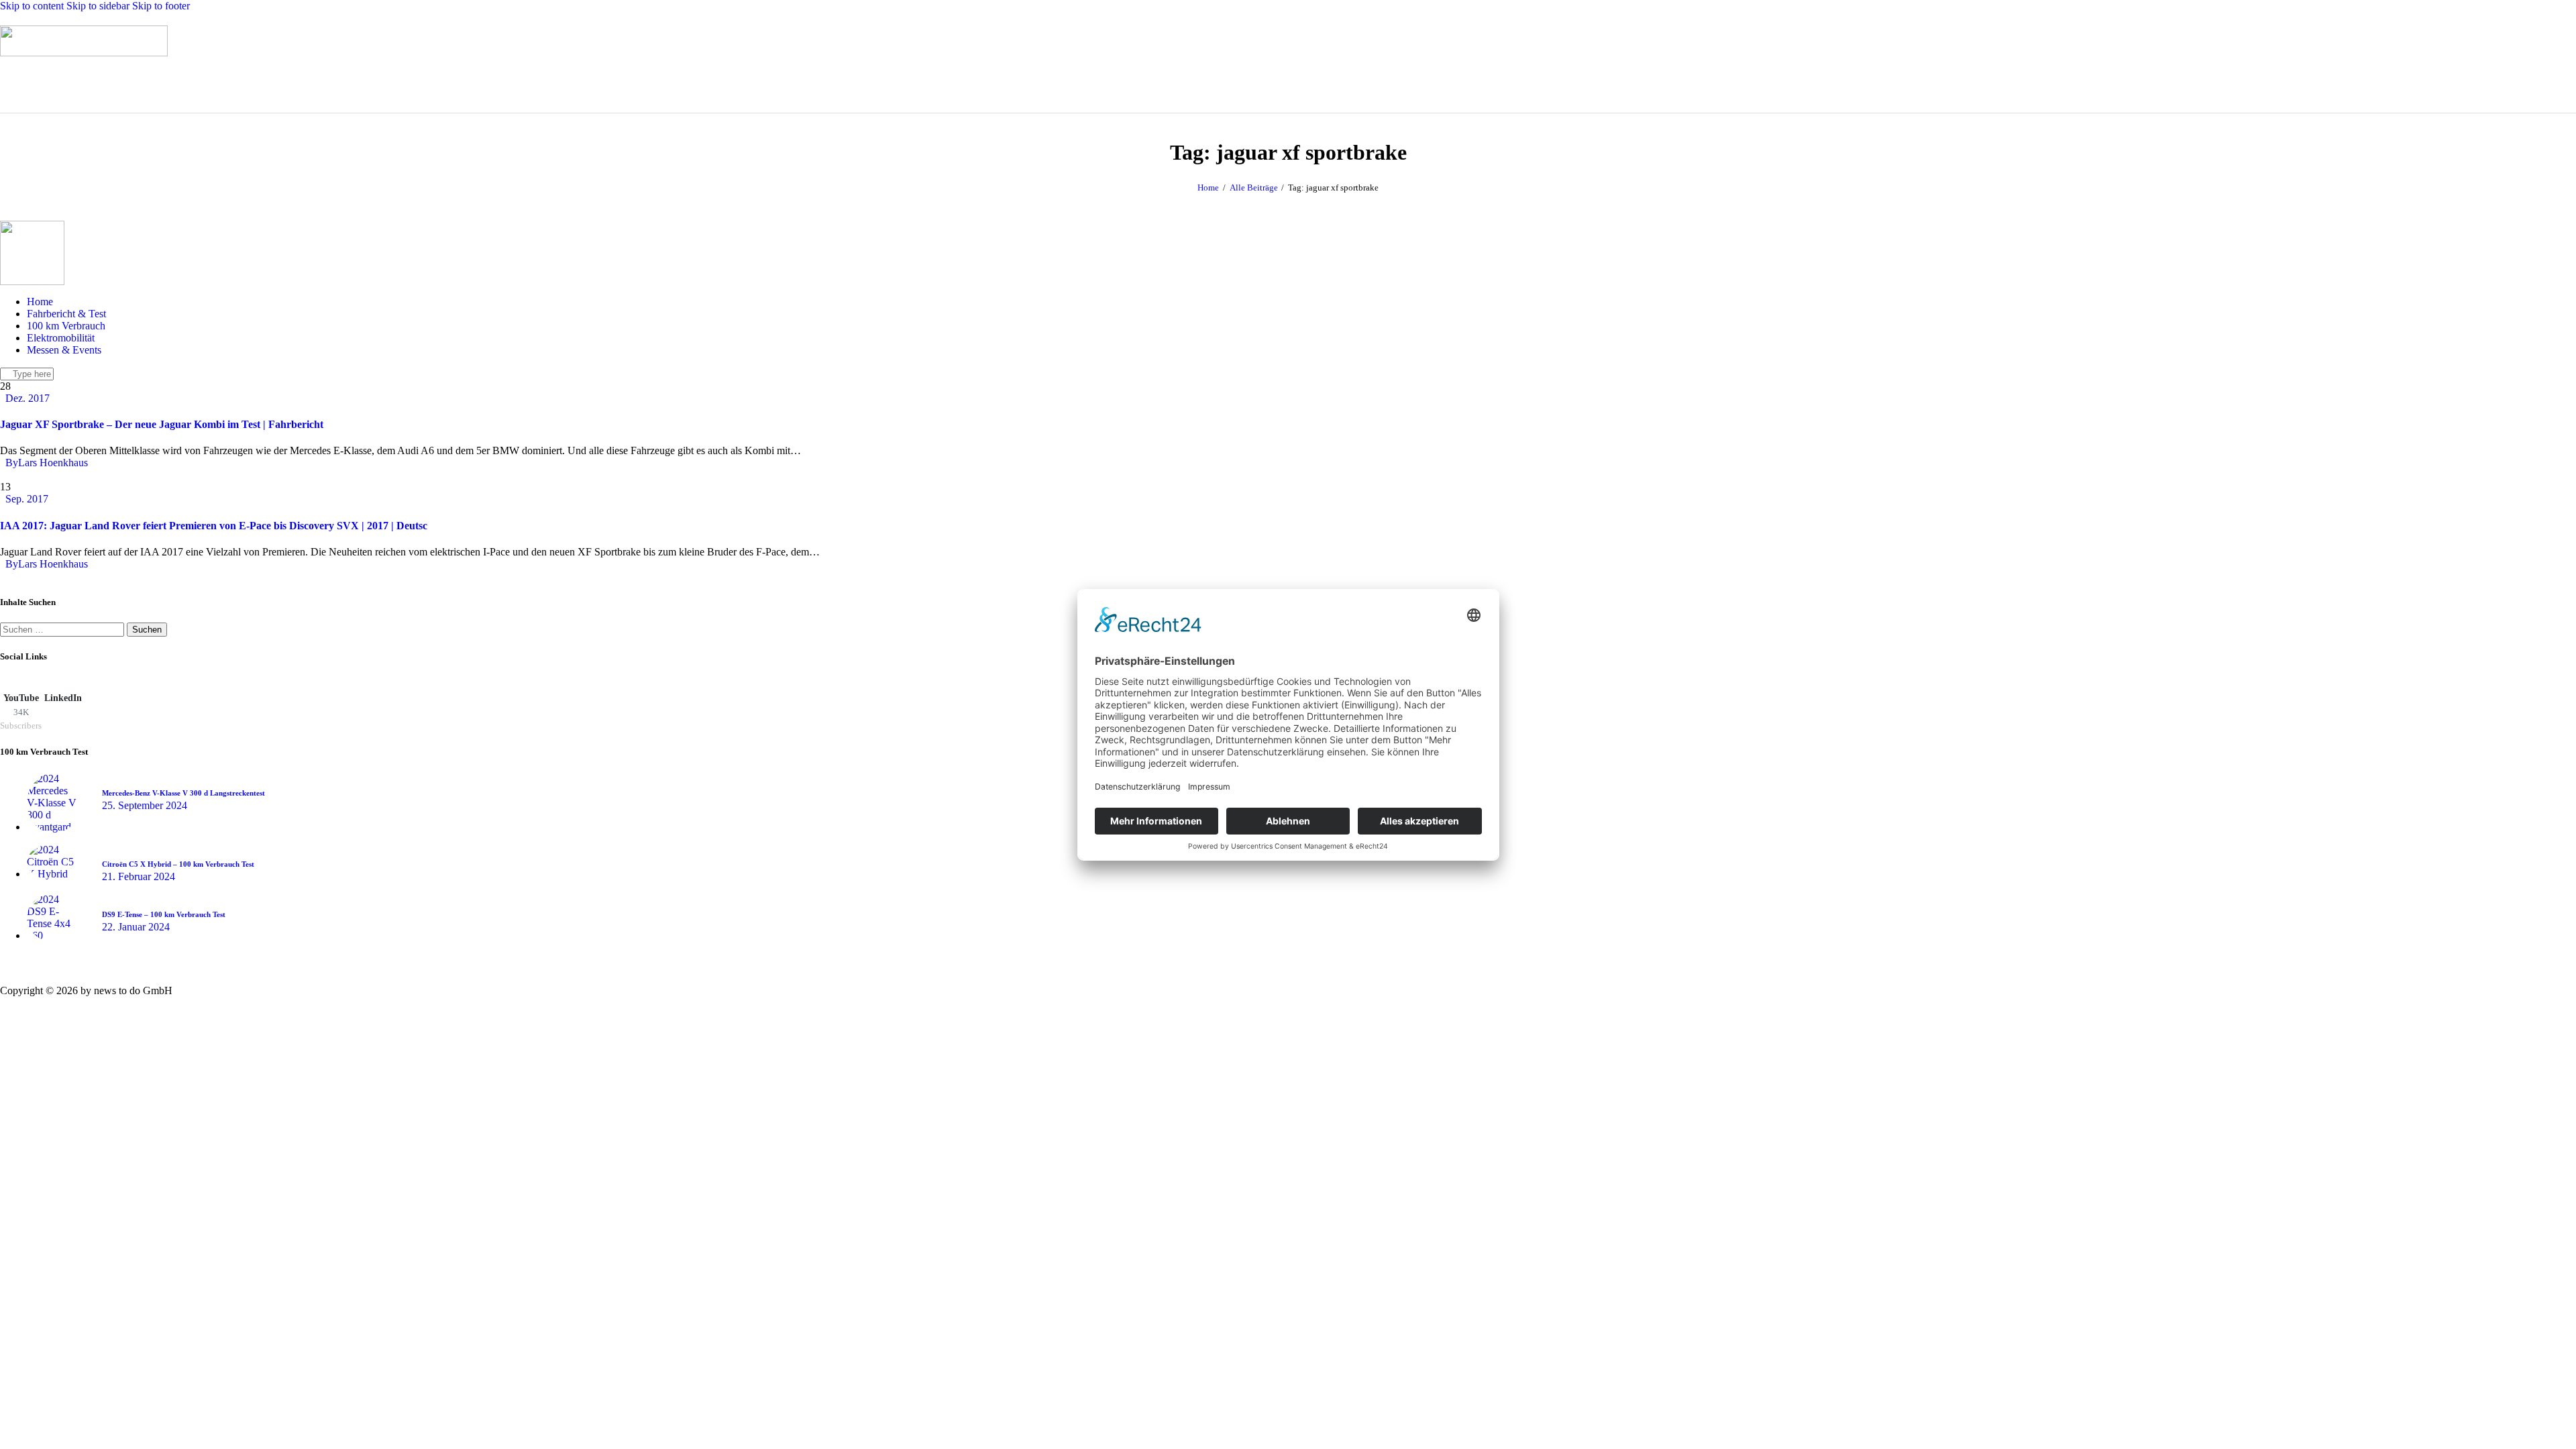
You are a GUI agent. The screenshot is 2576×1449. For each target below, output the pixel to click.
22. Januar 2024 (136, 927)
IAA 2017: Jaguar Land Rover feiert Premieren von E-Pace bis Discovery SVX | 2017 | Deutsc (214, 526)
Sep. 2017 (27, 499)
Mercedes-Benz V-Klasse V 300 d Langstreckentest (183, 793)
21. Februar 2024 (139, 876)
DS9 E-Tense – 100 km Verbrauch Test (164, 914)
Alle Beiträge (1254, 187)
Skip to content (32, 6)
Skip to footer (161, 6)
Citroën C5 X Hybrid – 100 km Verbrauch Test (178, 864)
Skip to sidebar (98, 6)
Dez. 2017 (28, 398)
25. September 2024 (145, 805)
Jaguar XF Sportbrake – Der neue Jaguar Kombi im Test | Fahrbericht (162, 424)
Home (1208, 187)
